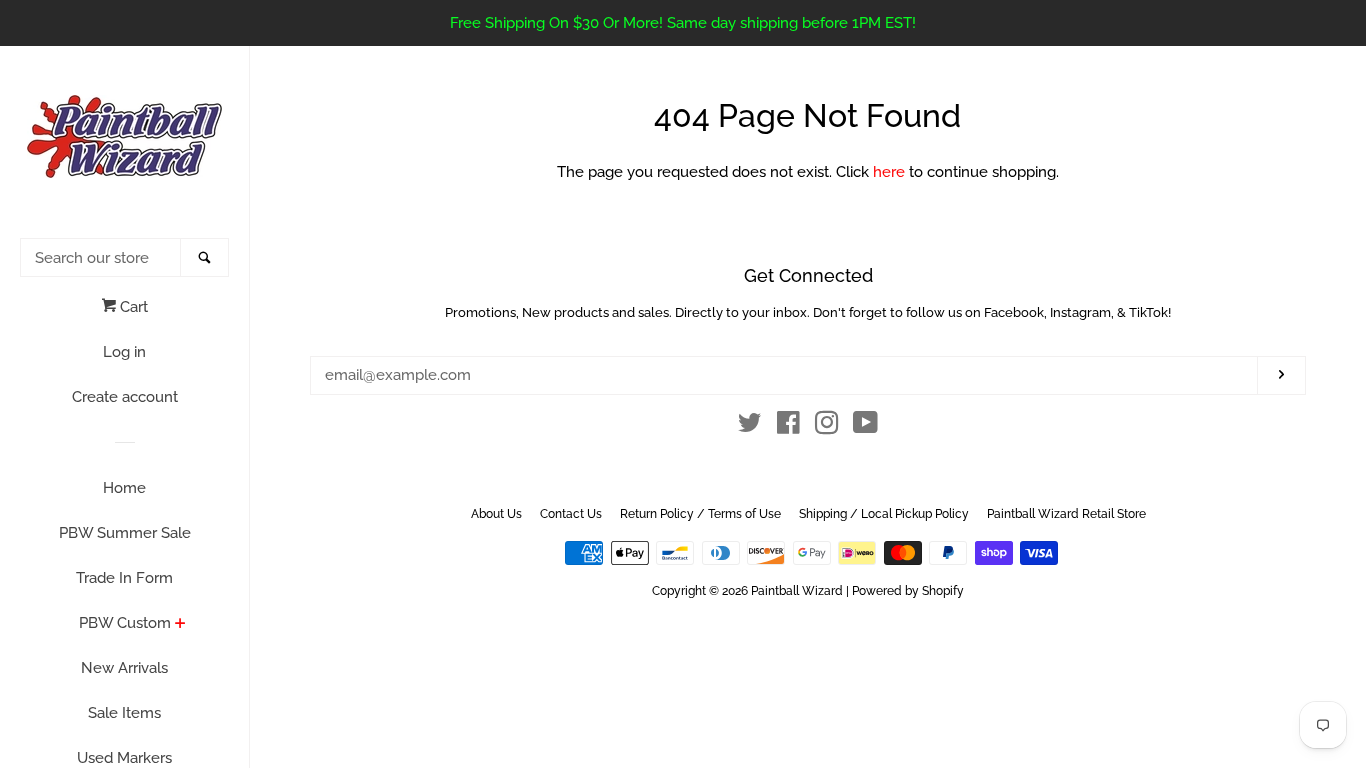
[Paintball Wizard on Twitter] (750, 427)
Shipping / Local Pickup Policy (884, 514)
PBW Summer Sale (125, 533)
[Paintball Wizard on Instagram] (827, 427)
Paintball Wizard (797, 591)
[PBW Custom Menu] (180, 625)
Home (124, 488)
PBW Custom (125, 623)
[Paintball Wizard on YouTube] (865, 427)
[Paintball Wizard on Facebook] (788, 427)
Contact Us (571, 514)
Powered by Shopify (908, 591)
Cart (132, 307)
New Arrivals (124, 668)
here (889, 172)
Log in (124, 352)
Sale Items (124, 713)
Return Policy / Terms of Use (700, 514)
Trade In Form (124, 578)
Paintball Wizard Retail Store (1066, 514)
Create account (125, 397)
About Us (496, 514)
